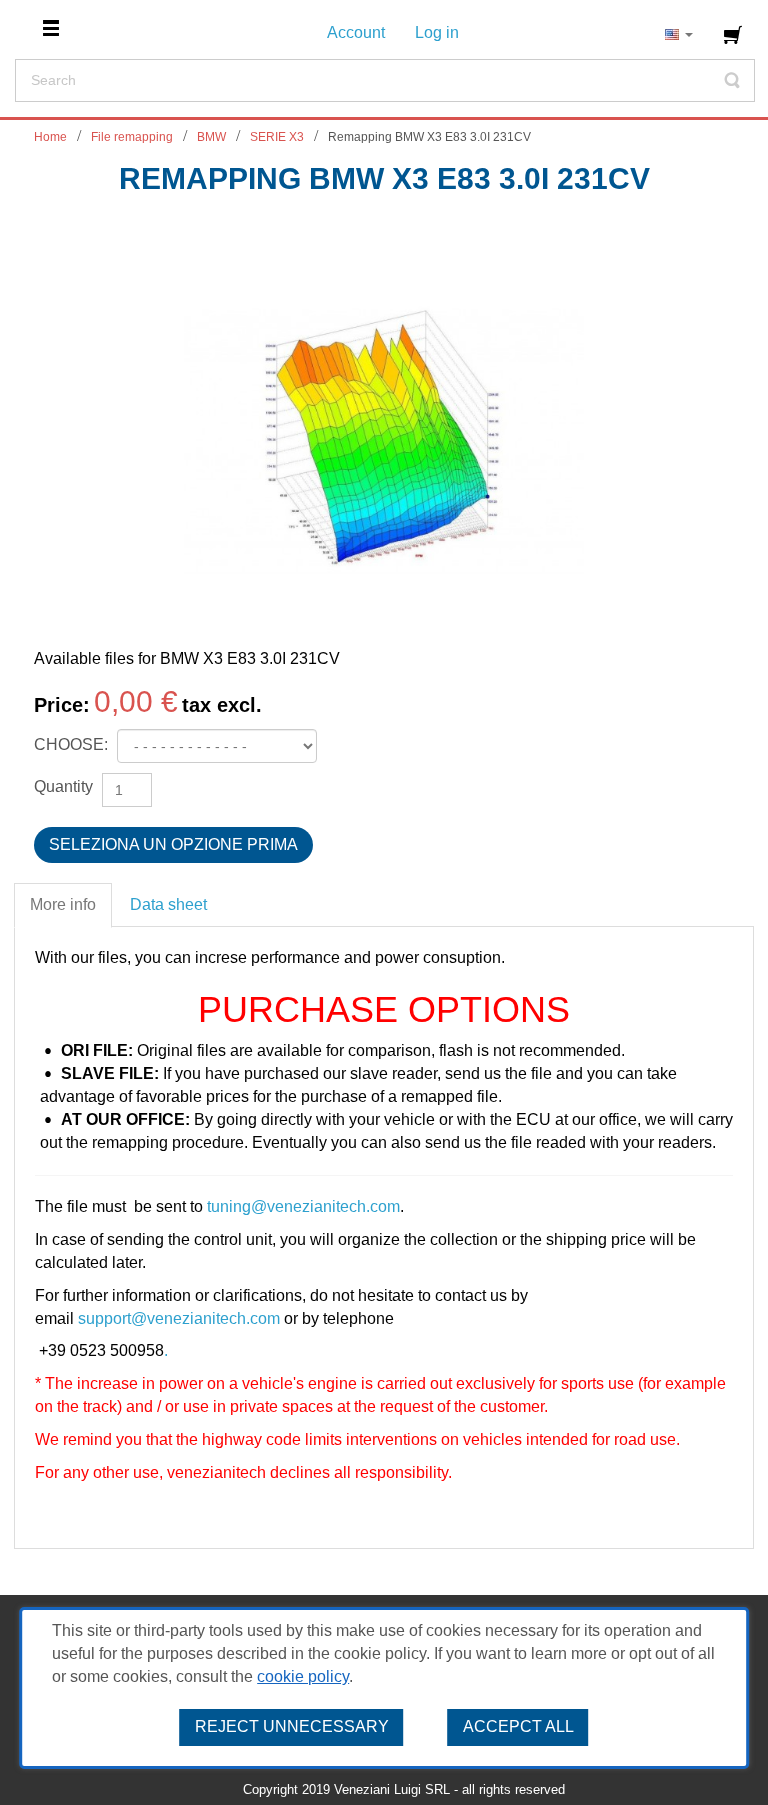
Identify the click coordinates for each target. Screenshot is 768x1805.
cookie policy (303, 1676)
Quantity (63, 786)
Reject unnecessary (292, 1726)
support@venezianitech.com (179, 1318)
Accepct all (518, 1726)
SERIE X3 (277, 137)
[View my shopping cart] (735, 35)
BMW (211, 137)
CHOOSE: (73, 744)
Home (50, 137)
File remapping (132, 137)
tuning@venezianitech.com (303, 1206)
